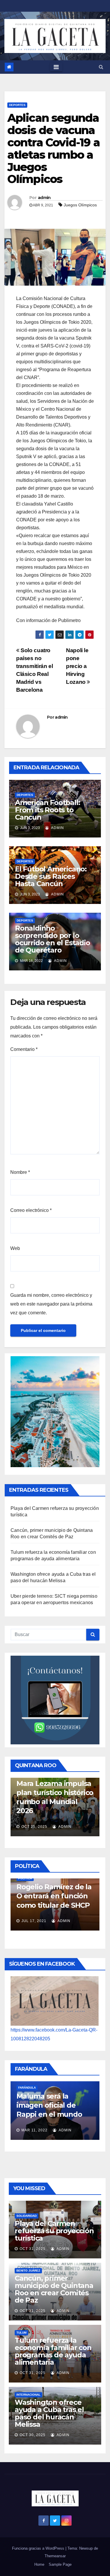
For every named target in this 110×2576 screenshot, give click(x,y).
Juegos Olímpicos (80, 205)
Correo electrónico (31, 1210)
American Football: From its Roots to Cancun (47, 810)
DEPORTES (17, 105)
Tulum (21, 2333)
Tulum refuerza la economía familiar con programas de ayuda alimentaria (53, 2351)
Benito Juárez (28, 2271)
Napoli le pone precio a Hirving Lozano (77, 666)
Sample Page (60, 2564)
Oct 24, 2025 (34, 1818)
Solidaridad (27, 2216)
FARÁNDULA (27, 2082)
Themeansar (55, 2556)
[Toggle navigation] (56, 67)
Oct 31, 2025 (33, 2249)
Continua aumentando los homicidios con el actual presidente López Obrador (47, 1885)
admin (44, 198)
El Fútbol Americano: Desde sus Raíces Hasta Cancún (51, 876)
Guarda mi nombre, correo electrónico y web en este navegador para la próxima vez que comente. (51, 1304)
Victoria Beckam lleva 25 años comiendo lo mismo (53, 2100)
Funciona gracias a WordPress (39, 2548)
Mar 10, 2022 (35, 2125)
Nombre (20, 1172)
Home (39, 2564)
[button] (101, 67)
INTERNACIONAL (28, 2395)
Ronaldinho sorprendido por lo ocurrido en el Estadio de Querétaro (53, 939)
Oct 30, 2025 (33, 2435)
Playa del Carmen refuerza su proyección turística (54, 2231)
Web (15, 1248)
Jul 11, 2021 (34, 1919)
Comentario (24, 1049)
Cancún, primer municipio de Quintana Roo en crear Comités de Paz (54, 2289)
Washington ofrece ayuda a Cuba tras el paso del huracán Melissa (49, 2413)
